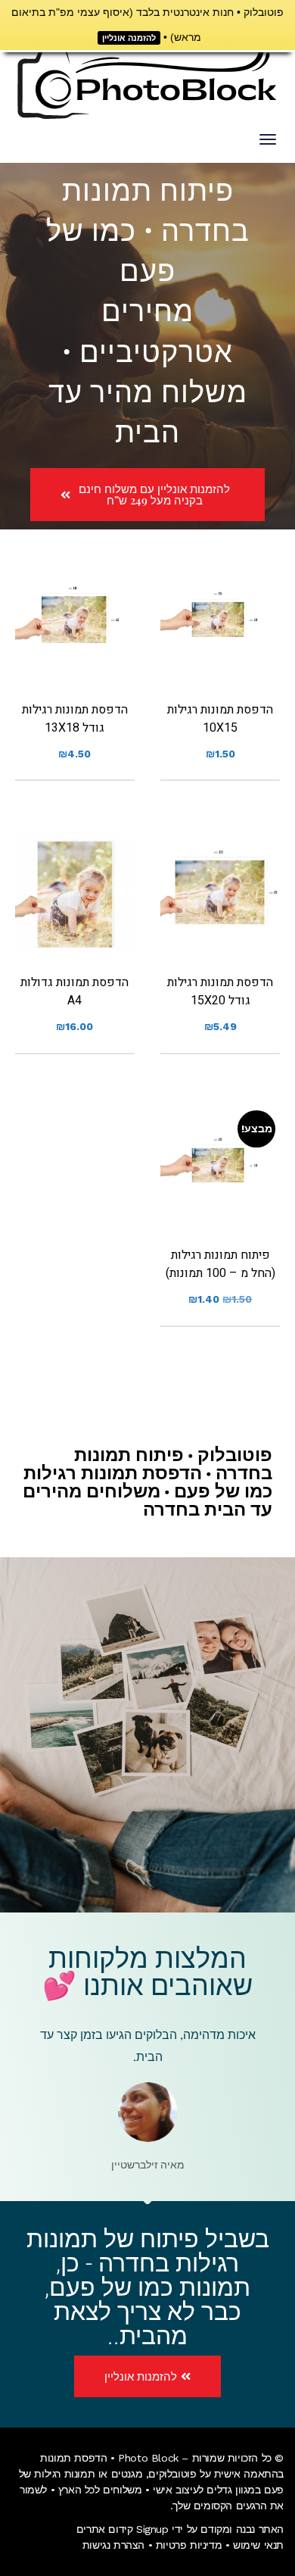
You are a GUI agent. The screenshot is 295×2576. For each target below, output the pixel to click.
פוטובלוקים (172, 2474)
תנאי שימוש (258, 2545)
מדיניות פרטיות (189, 2545)
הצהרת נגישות (113, 2545)
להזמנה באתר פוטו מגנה (220, 645)
